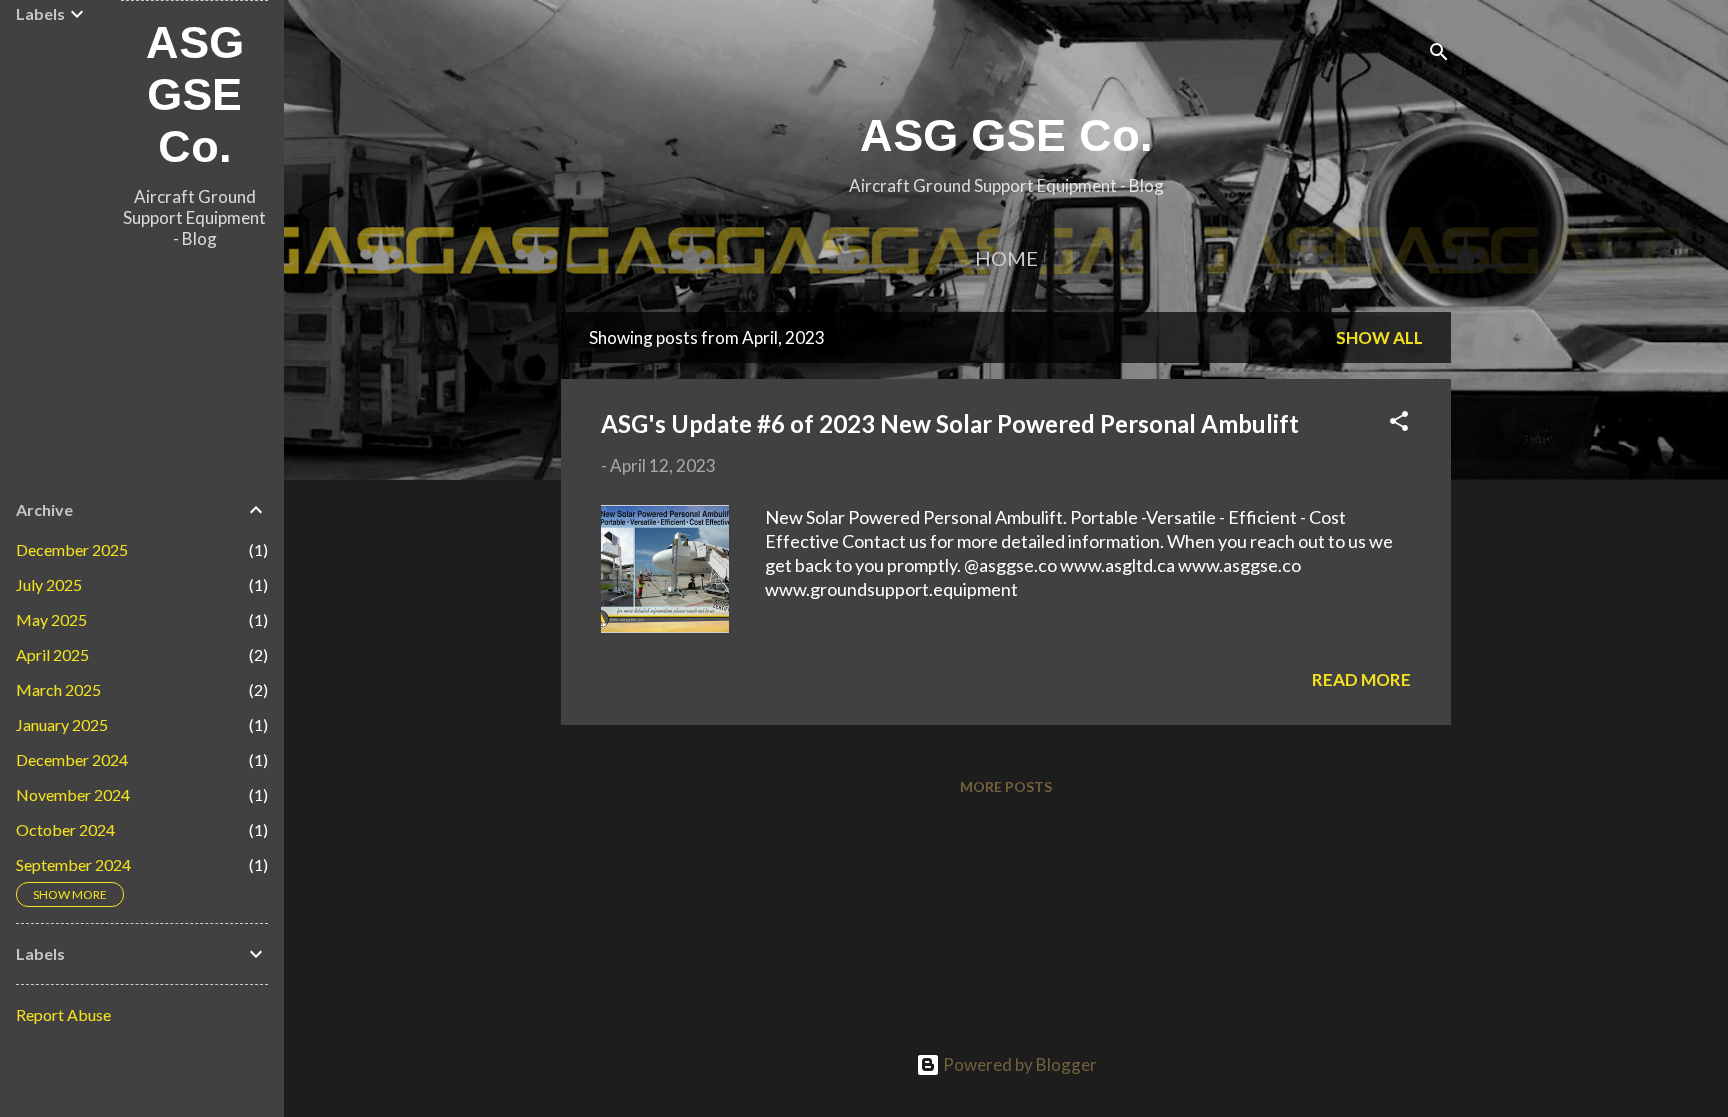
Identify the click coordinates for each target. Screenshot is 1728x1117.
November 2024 (73, 794)
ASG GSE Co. (1006, 135)
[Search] (1439, 54)
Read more (1361, 679)
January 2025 (62, 724)
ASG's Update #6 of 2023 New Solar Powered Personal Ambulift (950, 423)
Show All (1379, 337)
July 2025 (49, 584)
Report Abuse (63, 1014)
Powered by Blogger (1018, 1064)
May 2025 (51, 619)
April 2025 (52, 654)
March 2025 (58, 689)
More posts (1006, 786)
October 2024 (65, 829)
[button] (1399, 424)
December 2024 (72, 759)
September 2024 (73, 864)
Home (1006, 258)
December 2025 (72, 549)
